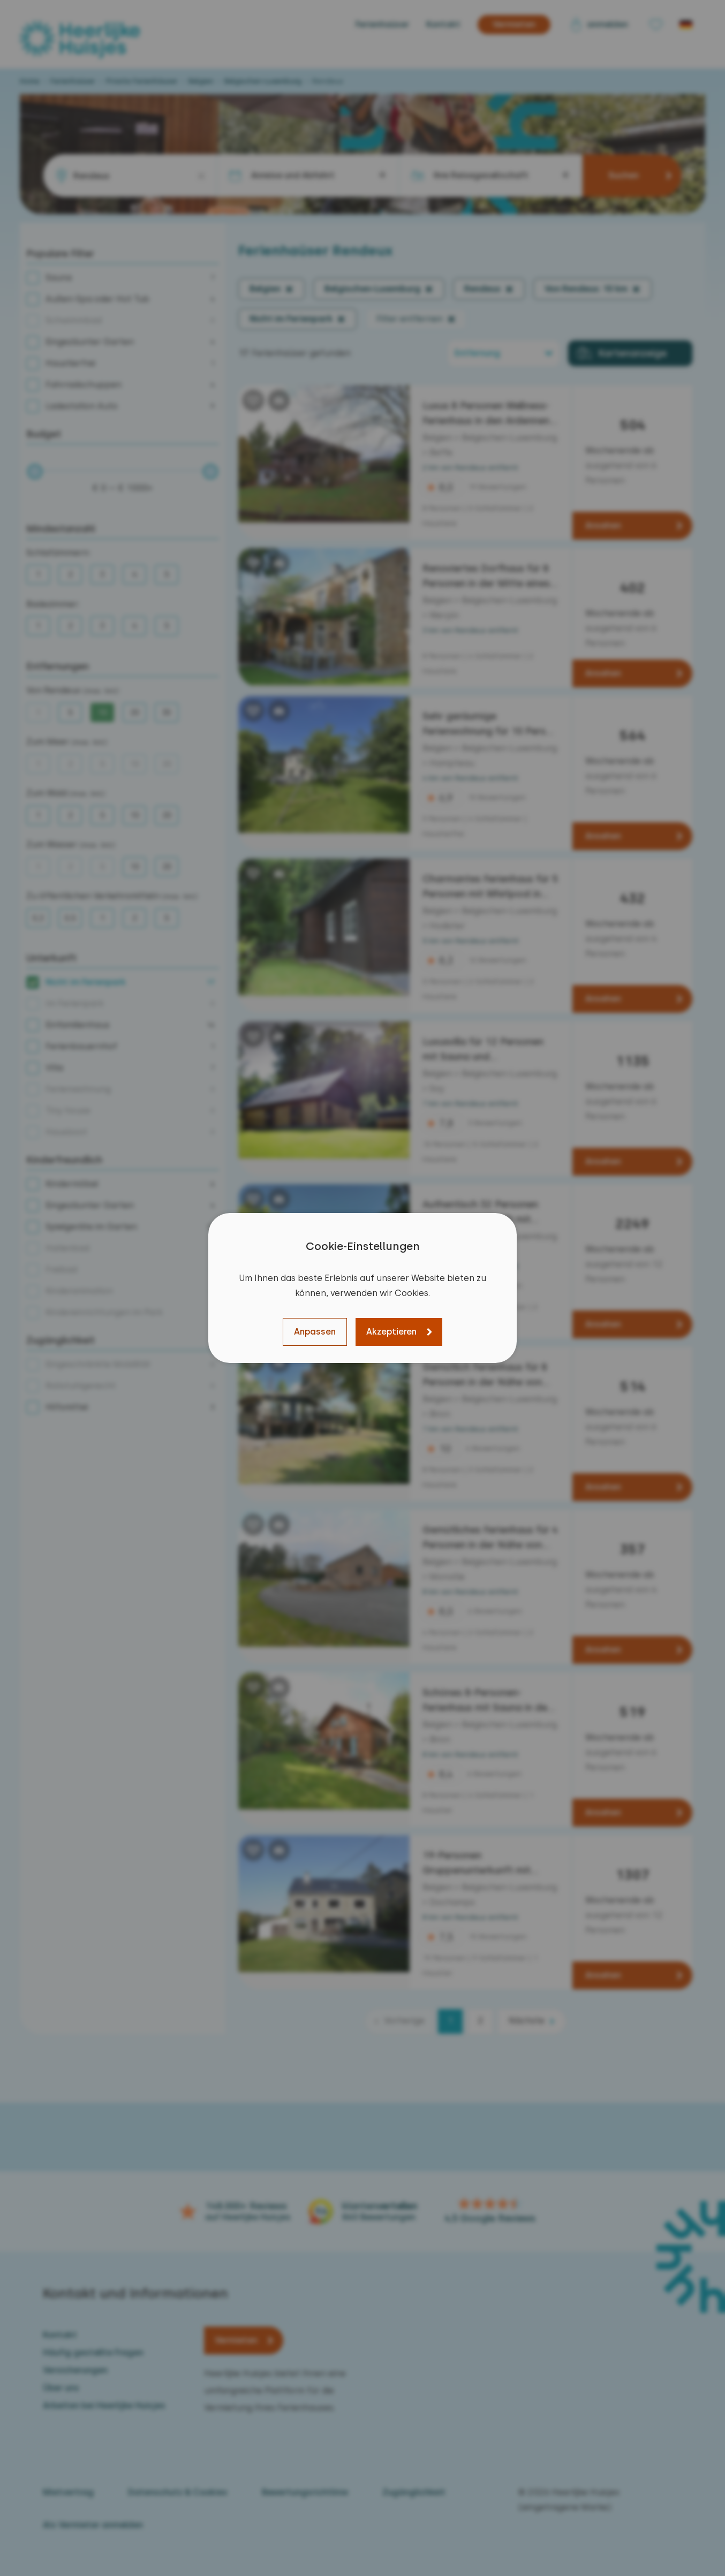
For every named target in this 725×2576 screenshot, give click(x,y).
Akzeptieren (391, 1332)
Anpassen (315, 1332)
